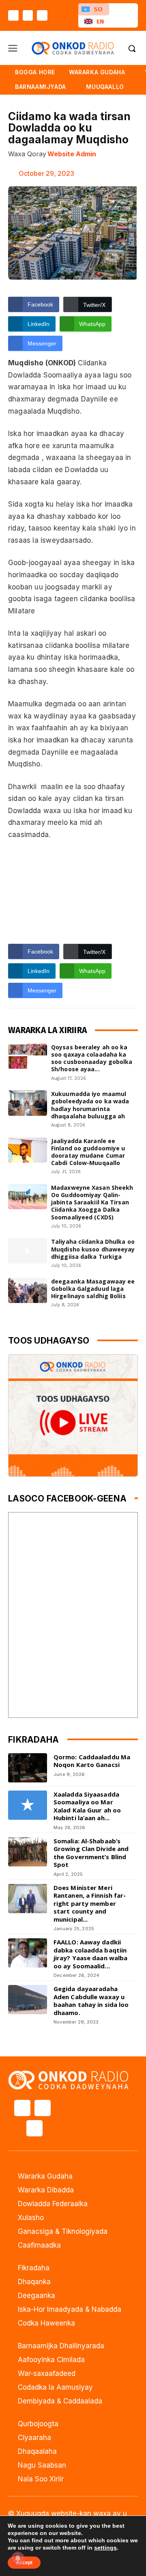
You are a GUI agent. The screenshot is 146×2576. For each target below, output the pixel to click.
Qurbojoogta (38, 2424)
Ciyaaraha (34, 2438)
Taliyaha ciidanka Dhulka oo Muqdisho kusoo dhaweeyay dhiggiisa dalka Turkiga (93, 1249)
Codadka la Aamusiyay (55, 2387)
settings (105, 2548)
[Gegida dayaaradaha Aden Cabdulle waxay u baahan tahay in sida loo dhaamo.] (28, 2000)
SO (98, 9)
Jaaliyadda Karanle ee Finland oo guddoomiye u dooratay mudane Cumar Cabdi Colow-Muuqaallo (88, 1152)
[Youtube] (42, 15)
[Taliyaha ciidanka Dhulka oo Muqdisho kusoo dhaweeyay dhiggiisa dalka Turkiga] (28, 1251)
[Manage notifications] (18, 2558)
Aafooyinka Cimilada (51, 2360)
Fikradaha (34, 2268)
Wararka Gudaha (45, 2176)
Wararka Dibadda (46, 2190)
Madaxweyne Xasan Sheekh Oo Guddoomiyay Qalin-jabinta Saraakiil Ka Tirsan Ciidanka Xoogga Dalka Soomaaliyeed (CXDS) (92, 1202)
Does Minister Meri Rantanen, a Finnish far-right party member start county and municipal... (90, 1903)
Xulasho (31, 2218)
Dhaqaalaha (37, 2451)
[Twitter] (28, 15)
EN (100, 21)
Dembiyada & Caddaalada (60, 2401)
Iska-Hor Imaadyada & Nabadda (70, 2309)
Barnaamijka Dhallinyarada (61, 2346)
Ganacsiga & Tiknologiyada (63, 2231)
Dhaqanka (34, 2282)
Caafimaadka (39, 2245)
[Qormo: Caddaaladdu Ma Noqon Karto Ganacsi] (28, 1768)
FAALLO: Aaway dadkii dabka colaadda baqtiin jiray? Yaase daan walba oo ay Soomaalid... (90, 1954)
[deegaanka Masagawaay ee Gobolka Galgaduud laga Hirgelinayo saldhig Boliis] (28, 1290)
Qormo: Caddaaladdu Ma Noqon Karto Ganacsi (92, 1761)
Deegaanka (36, 2296)
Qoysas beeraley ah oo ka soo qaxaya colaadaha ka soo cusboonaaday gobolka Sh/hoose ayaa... (92, 1058)
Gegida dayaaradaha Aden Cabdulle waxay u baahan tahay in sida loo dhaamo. (91, 2001)
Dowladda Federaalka (53, 2204)
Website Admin (72, 154)
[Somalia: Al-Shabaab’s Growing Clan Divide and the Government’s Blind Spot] (28, 1852)
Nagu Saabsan (42, 2465)
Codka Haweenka (46, 2323)
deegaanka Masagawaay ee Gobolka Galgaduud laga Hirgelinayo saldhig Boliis (93, 1289)
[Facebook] (13, 15)
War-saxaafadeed (47, 2373)
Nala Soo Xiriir (41, 2479)
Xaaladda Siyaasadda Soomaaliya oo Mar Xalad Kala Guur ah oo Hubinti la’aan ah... (87, 1806)
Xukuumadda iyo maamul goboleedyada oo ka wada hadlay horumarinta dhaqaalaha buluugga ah (90, 1105)
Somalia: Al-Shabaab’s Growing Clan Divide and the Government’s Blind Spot (91, 1853)
